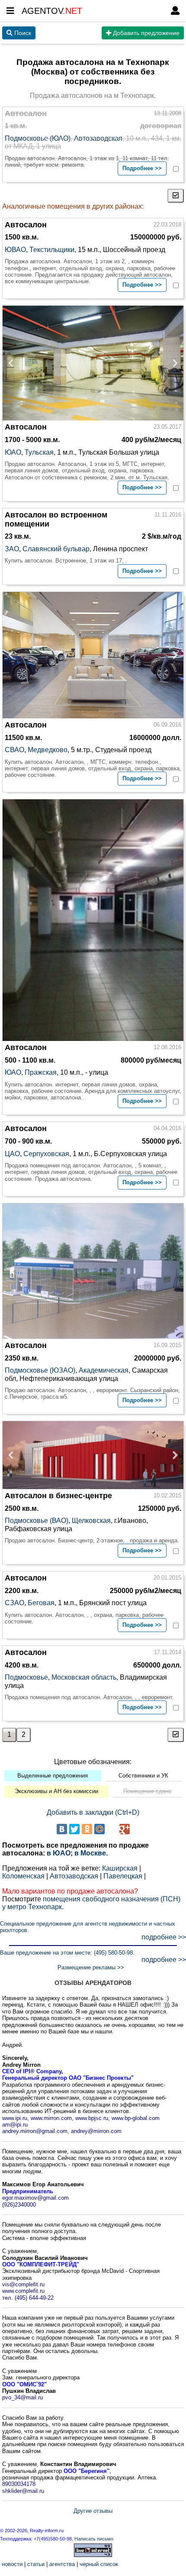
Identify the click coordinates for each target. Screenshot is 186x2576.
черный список (99, 2564)
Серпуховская (46, 1154)
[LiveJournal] (112, 1829)
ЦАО (12, 1154)
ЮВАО (15, 250)
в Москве (90, 1853)
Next (173, 363)
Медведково (48, 750)
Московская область (84, 1677)
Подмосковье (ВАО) (37, 1521)
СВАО (14, 750)
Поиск (22, 33)
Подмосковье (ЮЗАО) (40, 1370)
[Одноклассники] (87, 1829)
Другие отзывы (93, 2511)
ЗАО (12, 549)
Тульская (39, 452)
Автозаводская (98, 138)
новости (12, 2564)
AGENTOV (52, 11)
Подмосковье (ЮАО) (38, 138)
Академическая (104, 1370)
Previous (13, 363)
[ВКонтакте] (62, 1829)
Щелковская (91, 1521)
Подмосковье (26, 1677)
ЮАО (13, 452)
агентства (62, 2564)
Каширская (120, 1868)
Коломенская (23, 1876)
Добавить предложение (145, 33)
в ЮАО (59, 1853)
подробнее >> (164, 1937)
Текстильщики (52, 250)
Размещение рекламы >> (91, 1967)
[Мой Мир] (99, 1829)
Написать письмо (94, 2539)
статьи (36, 2564)
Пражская (41, 1072)
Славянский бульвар (56, 549)
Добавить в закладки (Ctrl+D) (93, 1812)
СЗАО (14, 1603)
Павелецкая (123, 1876)
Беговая (41, 1603)
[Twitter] (74, 1829)
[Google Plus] (125, 1829)
